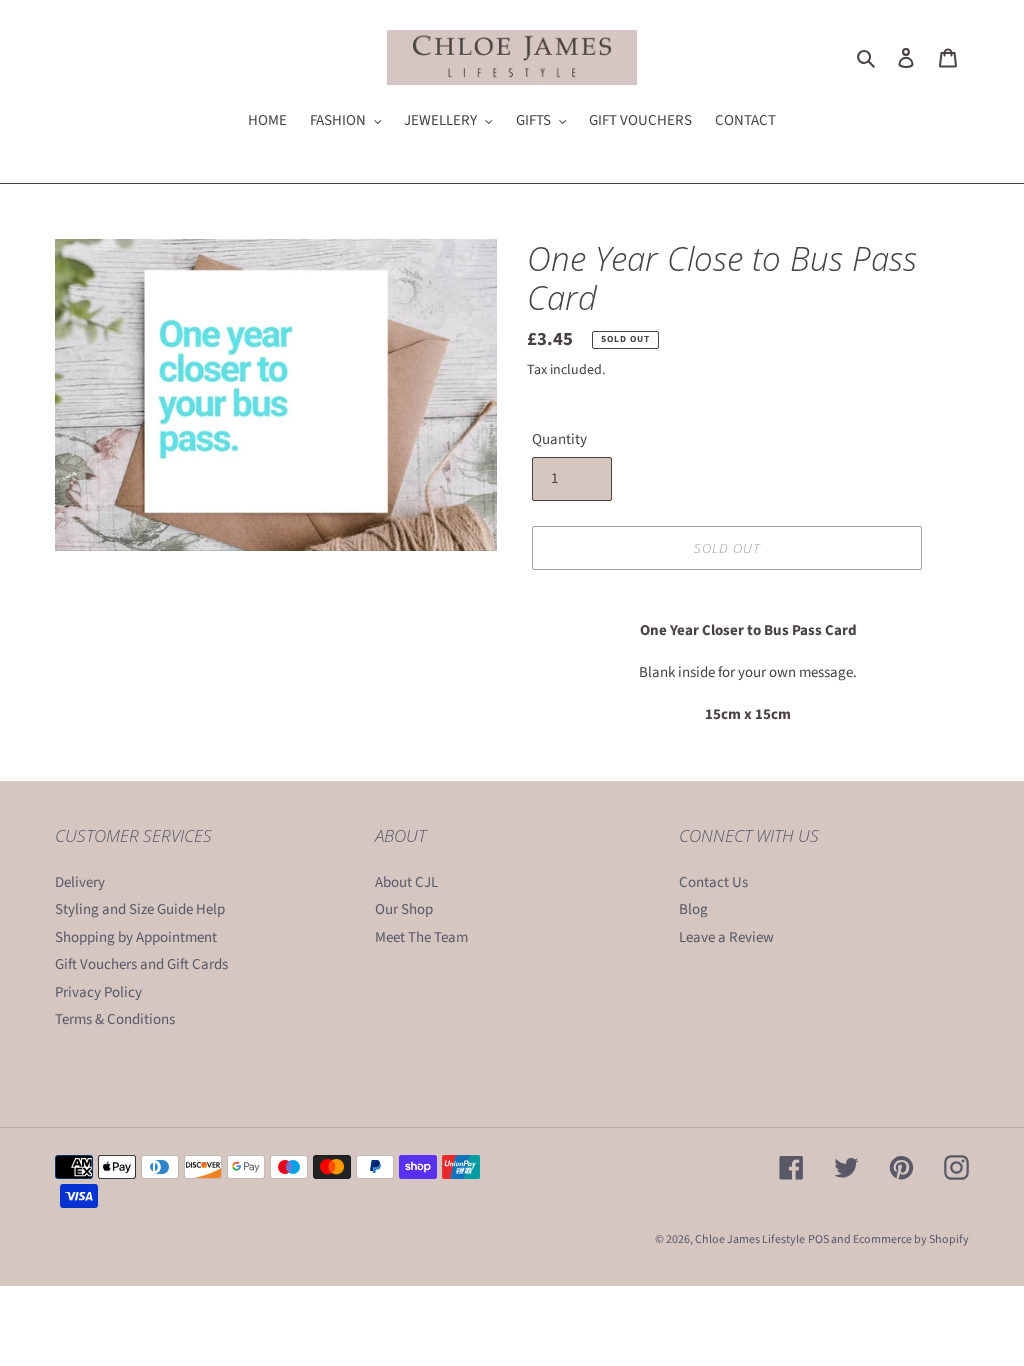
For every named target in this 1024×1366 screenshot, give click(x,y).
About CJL (406, 882)
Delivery (80, 882)
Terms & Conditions (115, 1019)
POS (818, 1239)
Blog (693, 909)
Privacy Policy (98, 992)
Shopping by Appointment (136, 937)
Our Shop (404, 909)
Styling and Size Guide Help (140, 909)
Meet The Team (421, 937)
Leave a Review (726, 937)
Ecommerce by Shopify (911, 1239)
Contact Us (713, 882)
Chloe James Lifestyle (750, 1239)
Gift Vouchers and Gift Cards (141, 964)
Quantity (559, 439)
